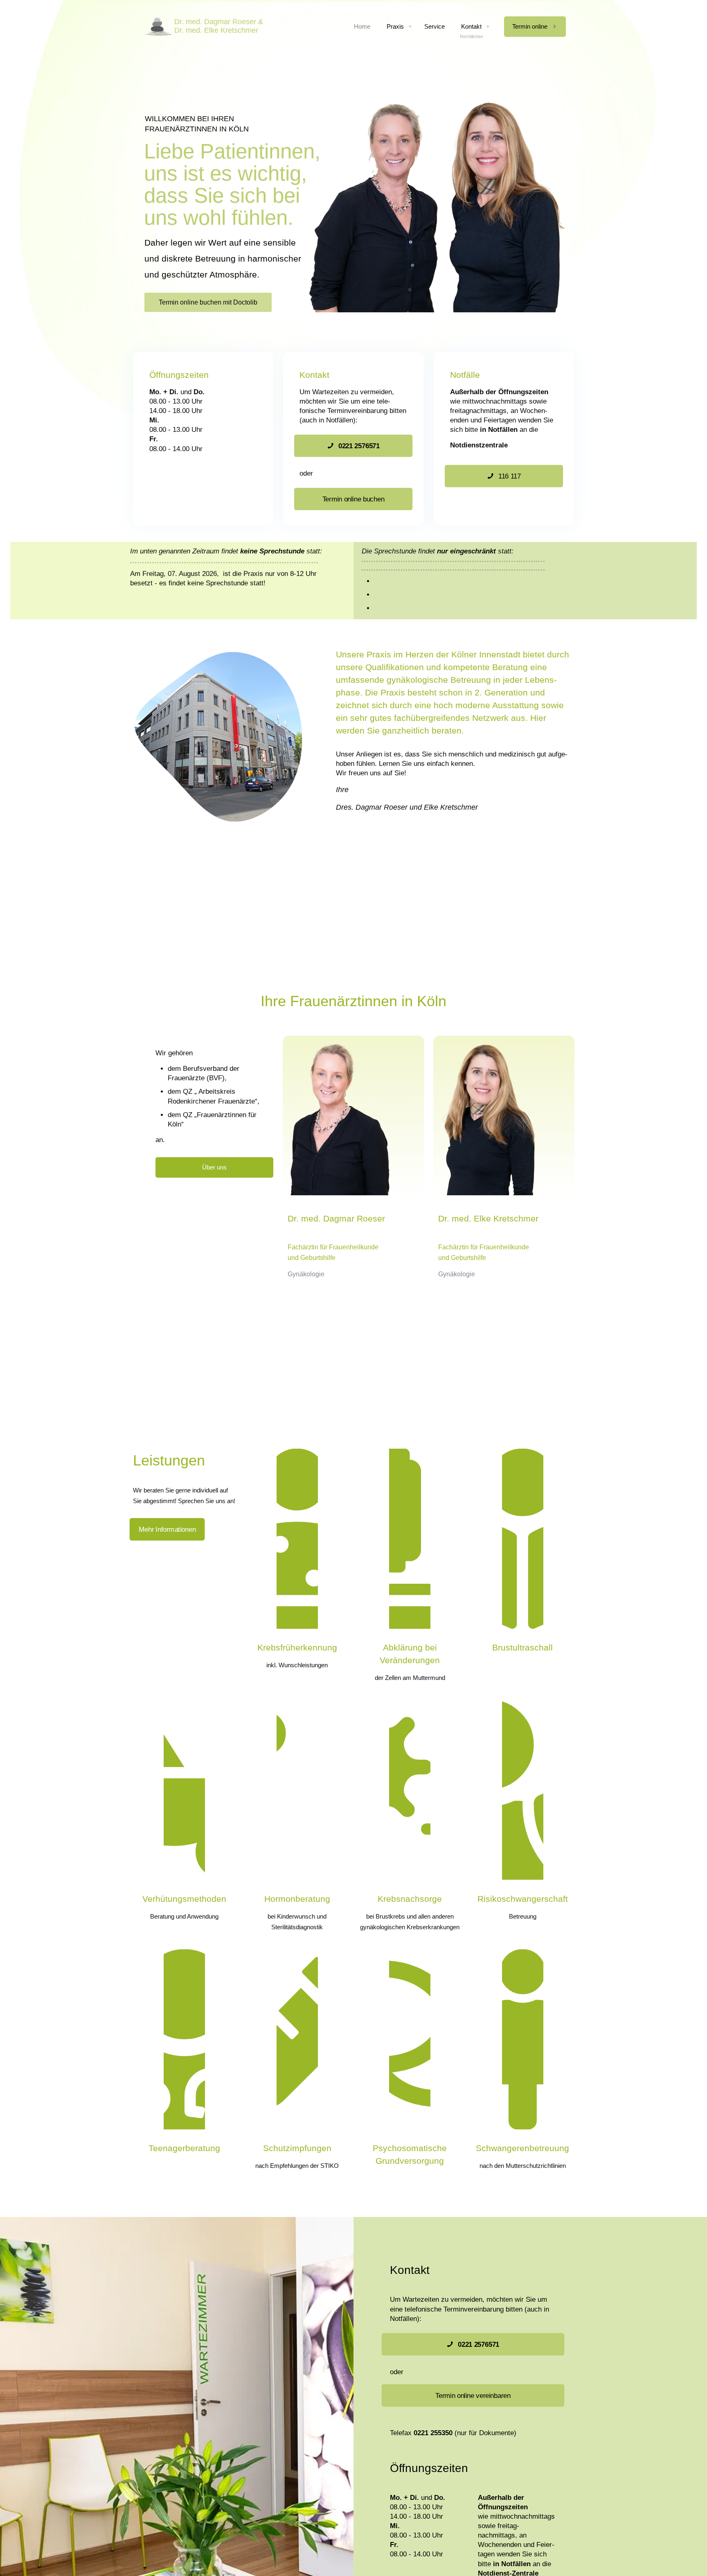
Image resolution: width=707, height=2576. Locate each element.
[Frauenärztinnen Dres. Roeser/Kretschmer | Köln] (203, 27)
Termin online (530, 26)
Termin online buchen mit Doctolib (208, 302)
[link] (410, 27)
